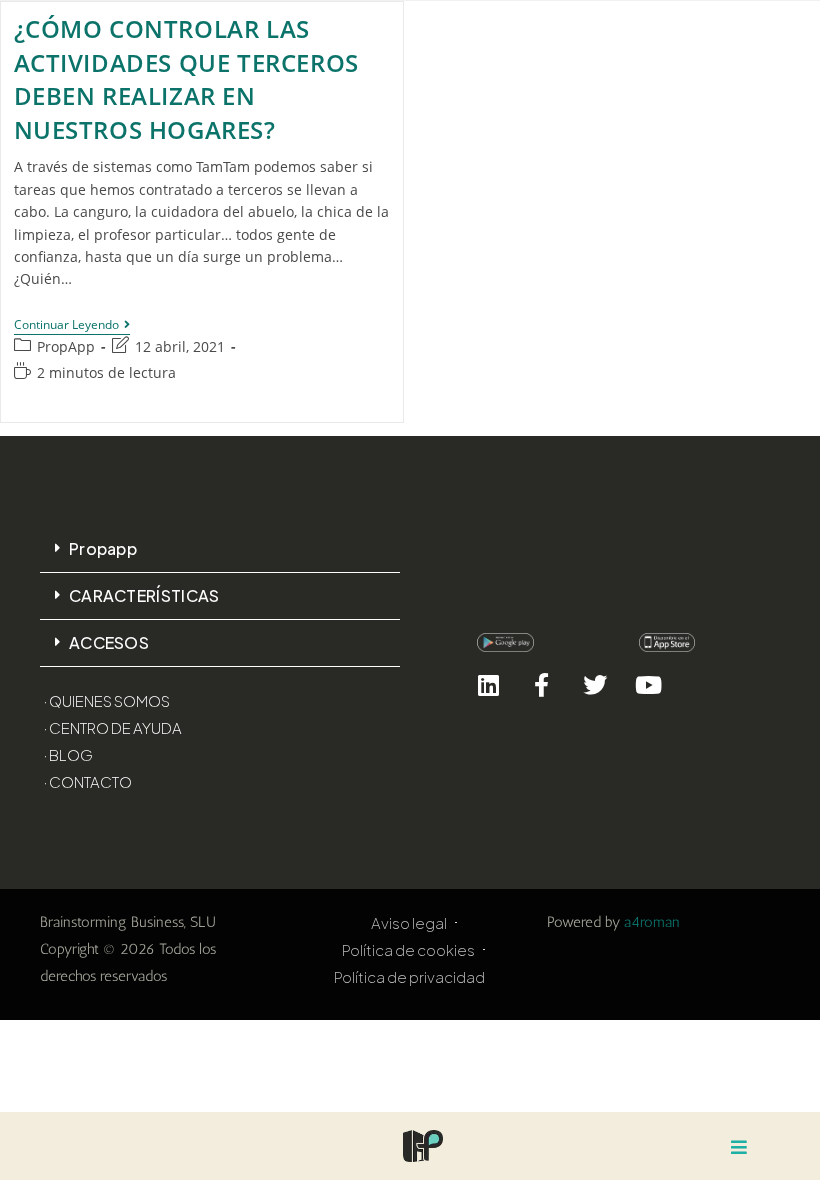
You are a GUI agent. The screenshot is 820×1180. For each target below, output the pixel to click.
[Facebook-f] (541, 684)
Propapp (103, 548)
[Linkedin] (488, 684)
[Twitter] (594, 684)
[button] (220, 549)
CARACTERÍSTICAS (144, 595)
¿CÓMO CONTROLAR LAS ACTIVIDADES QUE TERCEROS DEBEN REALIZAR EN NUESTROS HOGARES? (186, 79)
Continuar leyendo (72, 325)
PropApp (66, 346)
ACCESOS (109, 642)
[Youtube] (648, 684)
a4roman (652, 922)
